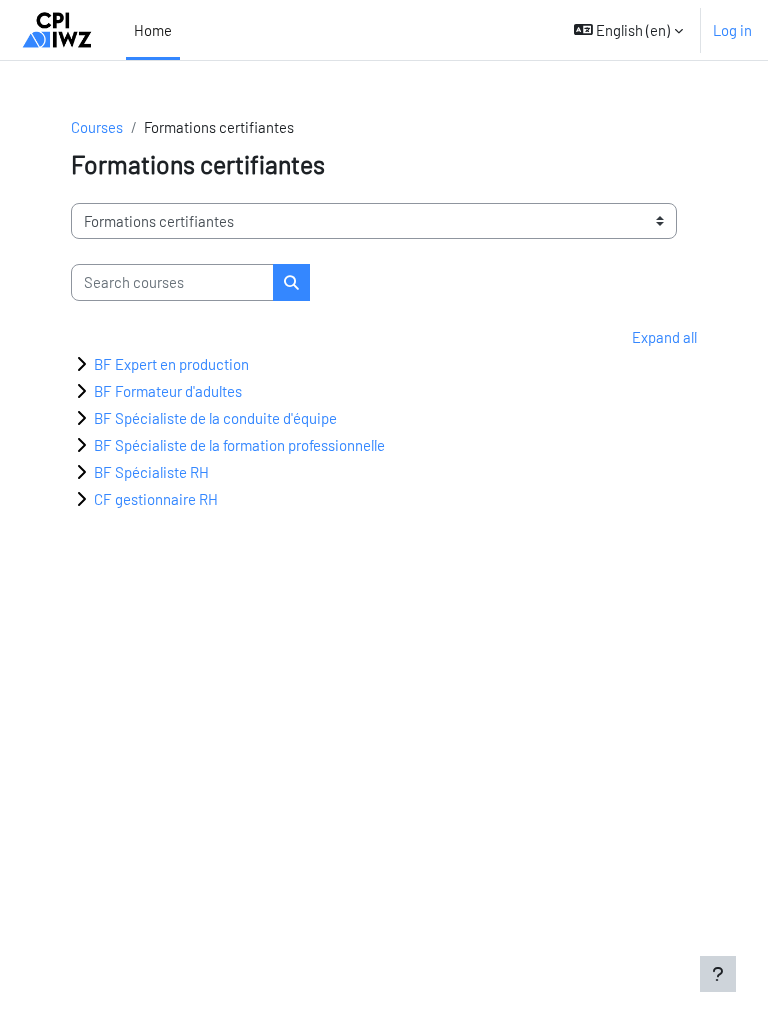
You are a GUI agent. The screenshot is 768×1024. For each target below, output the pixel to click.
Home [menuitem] (153, 30)
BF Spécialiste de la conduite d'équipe (215, 418)
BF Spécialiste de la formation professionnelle (239, 445)
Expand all (664, 337)
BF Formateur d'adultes (168, 391)
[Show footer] (718, 974)
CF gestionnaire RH (156, 499)
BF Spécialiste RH (151, 472)
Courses (97, 127)
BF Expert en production (171, 364)
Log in (732, 30)
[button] (629, 30)
